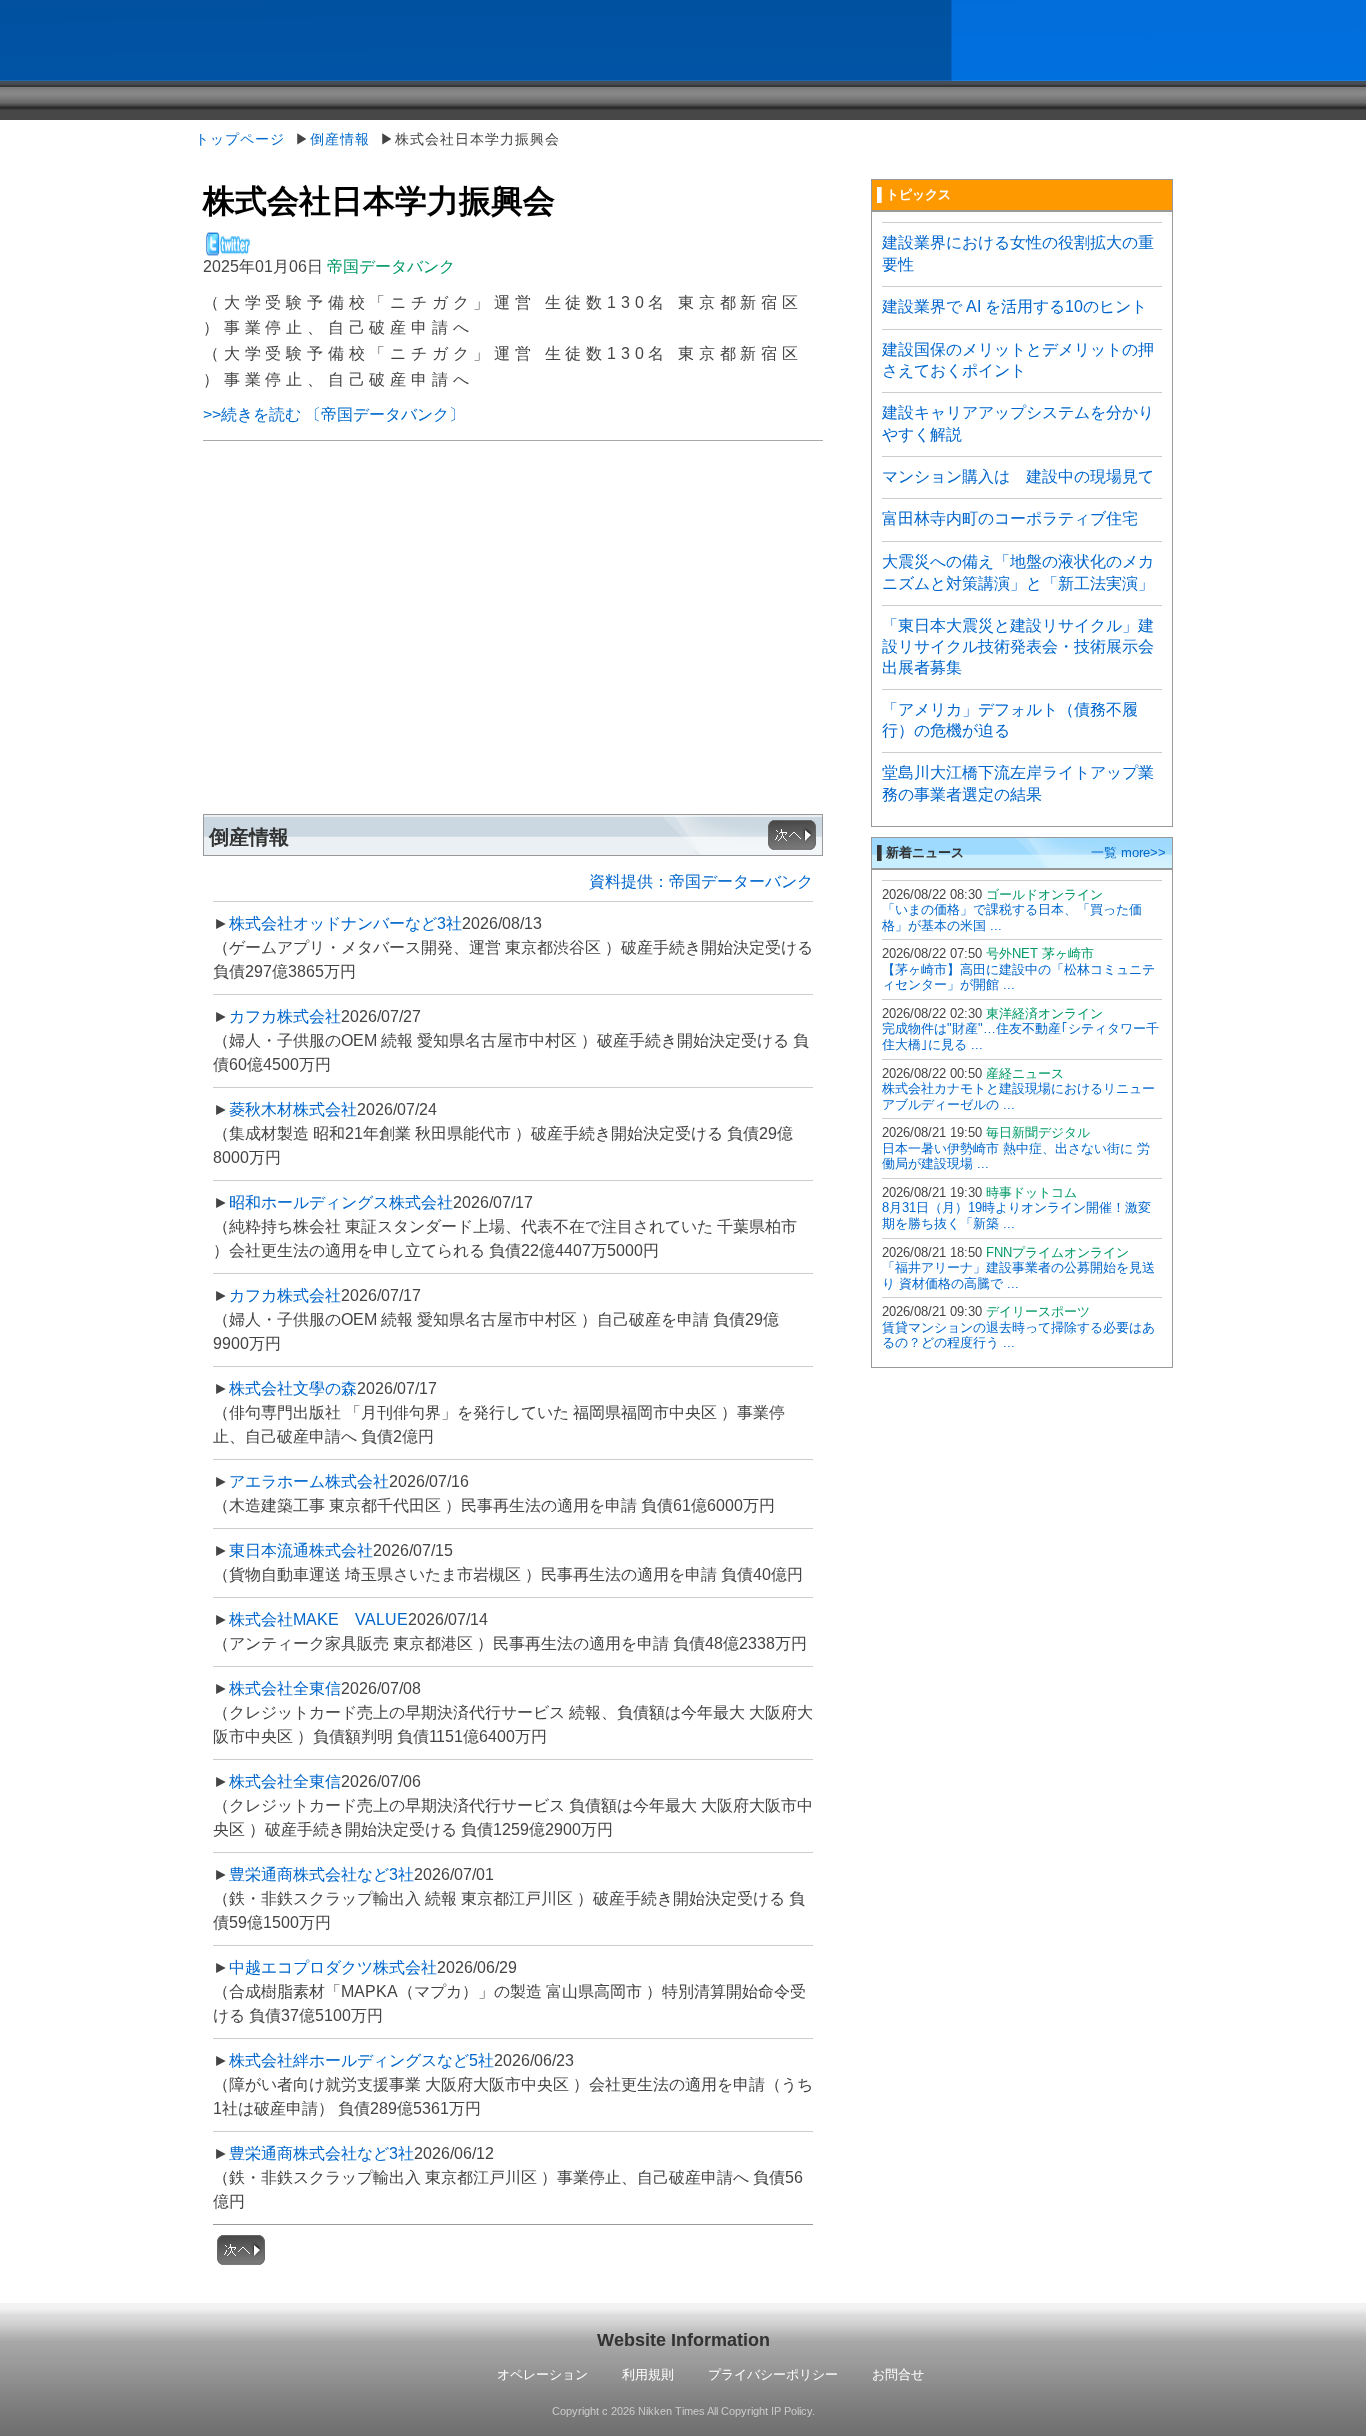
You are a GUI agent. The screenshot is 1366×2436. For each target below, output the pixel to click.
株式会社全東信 (285, 1688)
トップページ (240, 139)
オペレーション (542, 2374)
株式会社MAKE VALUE (318, 1619)
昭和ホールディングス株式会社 (341, 1202)
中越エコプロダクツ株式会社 (333, 1967)
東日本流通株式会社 (301, 1550)
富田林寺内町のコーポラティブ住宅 (1010, 518)
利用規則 (648, 2374)
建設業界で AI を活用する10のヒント (1014, 306)
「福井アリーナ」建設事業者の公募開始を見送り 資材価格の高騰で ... (1018, 1275)
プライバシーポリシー (773, 2374)
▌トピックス (914, 194)
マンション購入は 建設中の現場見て (1018, 476)
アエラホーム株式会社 (309, 1481)
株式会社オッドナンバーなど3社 (345, 923)
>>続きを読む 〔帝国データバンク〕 (334, 414)
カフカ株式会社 (285, 1016)
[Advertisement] (513, 658)
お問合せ (898, 2374)
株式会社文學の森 (293, 1388)
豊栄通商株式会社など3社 (321, 1874)
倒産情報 (340, 139)
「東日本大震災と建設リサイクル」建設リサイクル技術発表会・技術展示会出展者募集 (1018, 646)
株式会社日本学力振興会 (379, 201)
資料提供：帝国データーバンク (701, 881)
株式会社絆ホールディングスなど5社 (361, 2060)
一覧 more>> (1128, 852)
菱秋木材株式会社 (293, 1109)
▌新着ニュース (920, 852)
